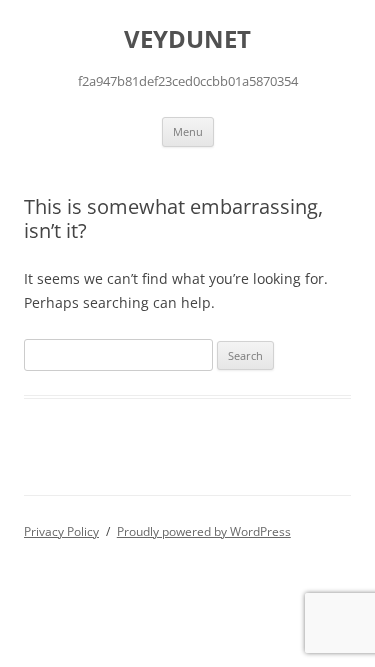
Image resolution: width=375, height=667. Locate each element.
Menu (188, 131)
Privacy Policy (61, 531)
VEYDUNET (187, 39)
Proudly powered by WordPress (204, 531)
